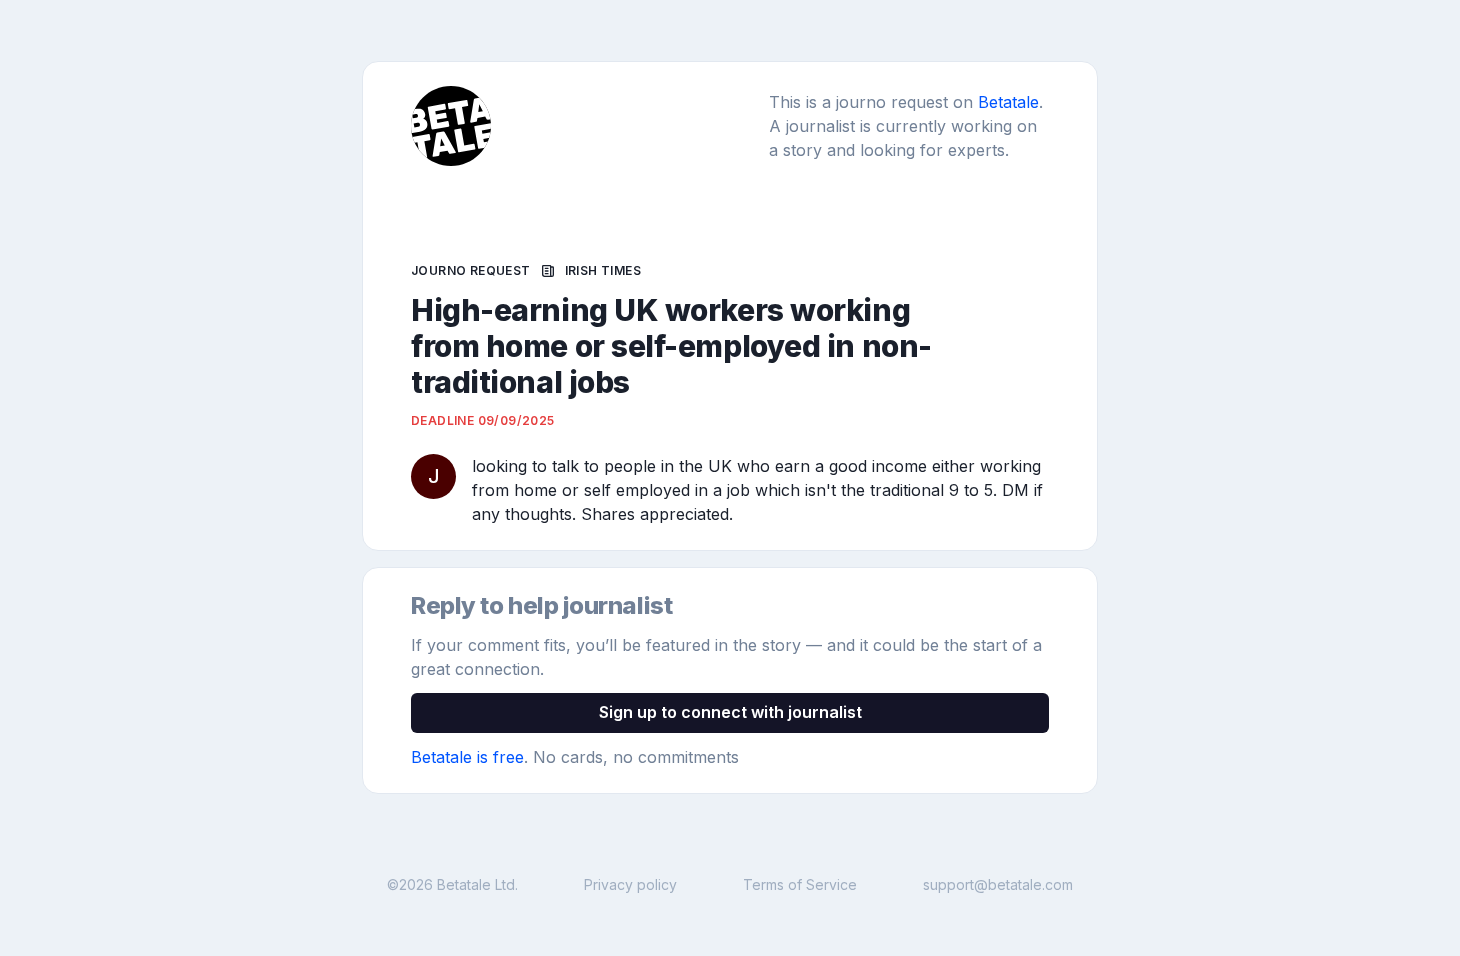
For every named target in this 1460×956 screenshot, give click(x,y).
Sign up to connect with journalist (730, 712)
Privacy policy (630, 884)
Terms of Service (800, 884)
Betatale (1008, 102)
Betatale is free (467, 757)
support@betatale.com (998, 884)
